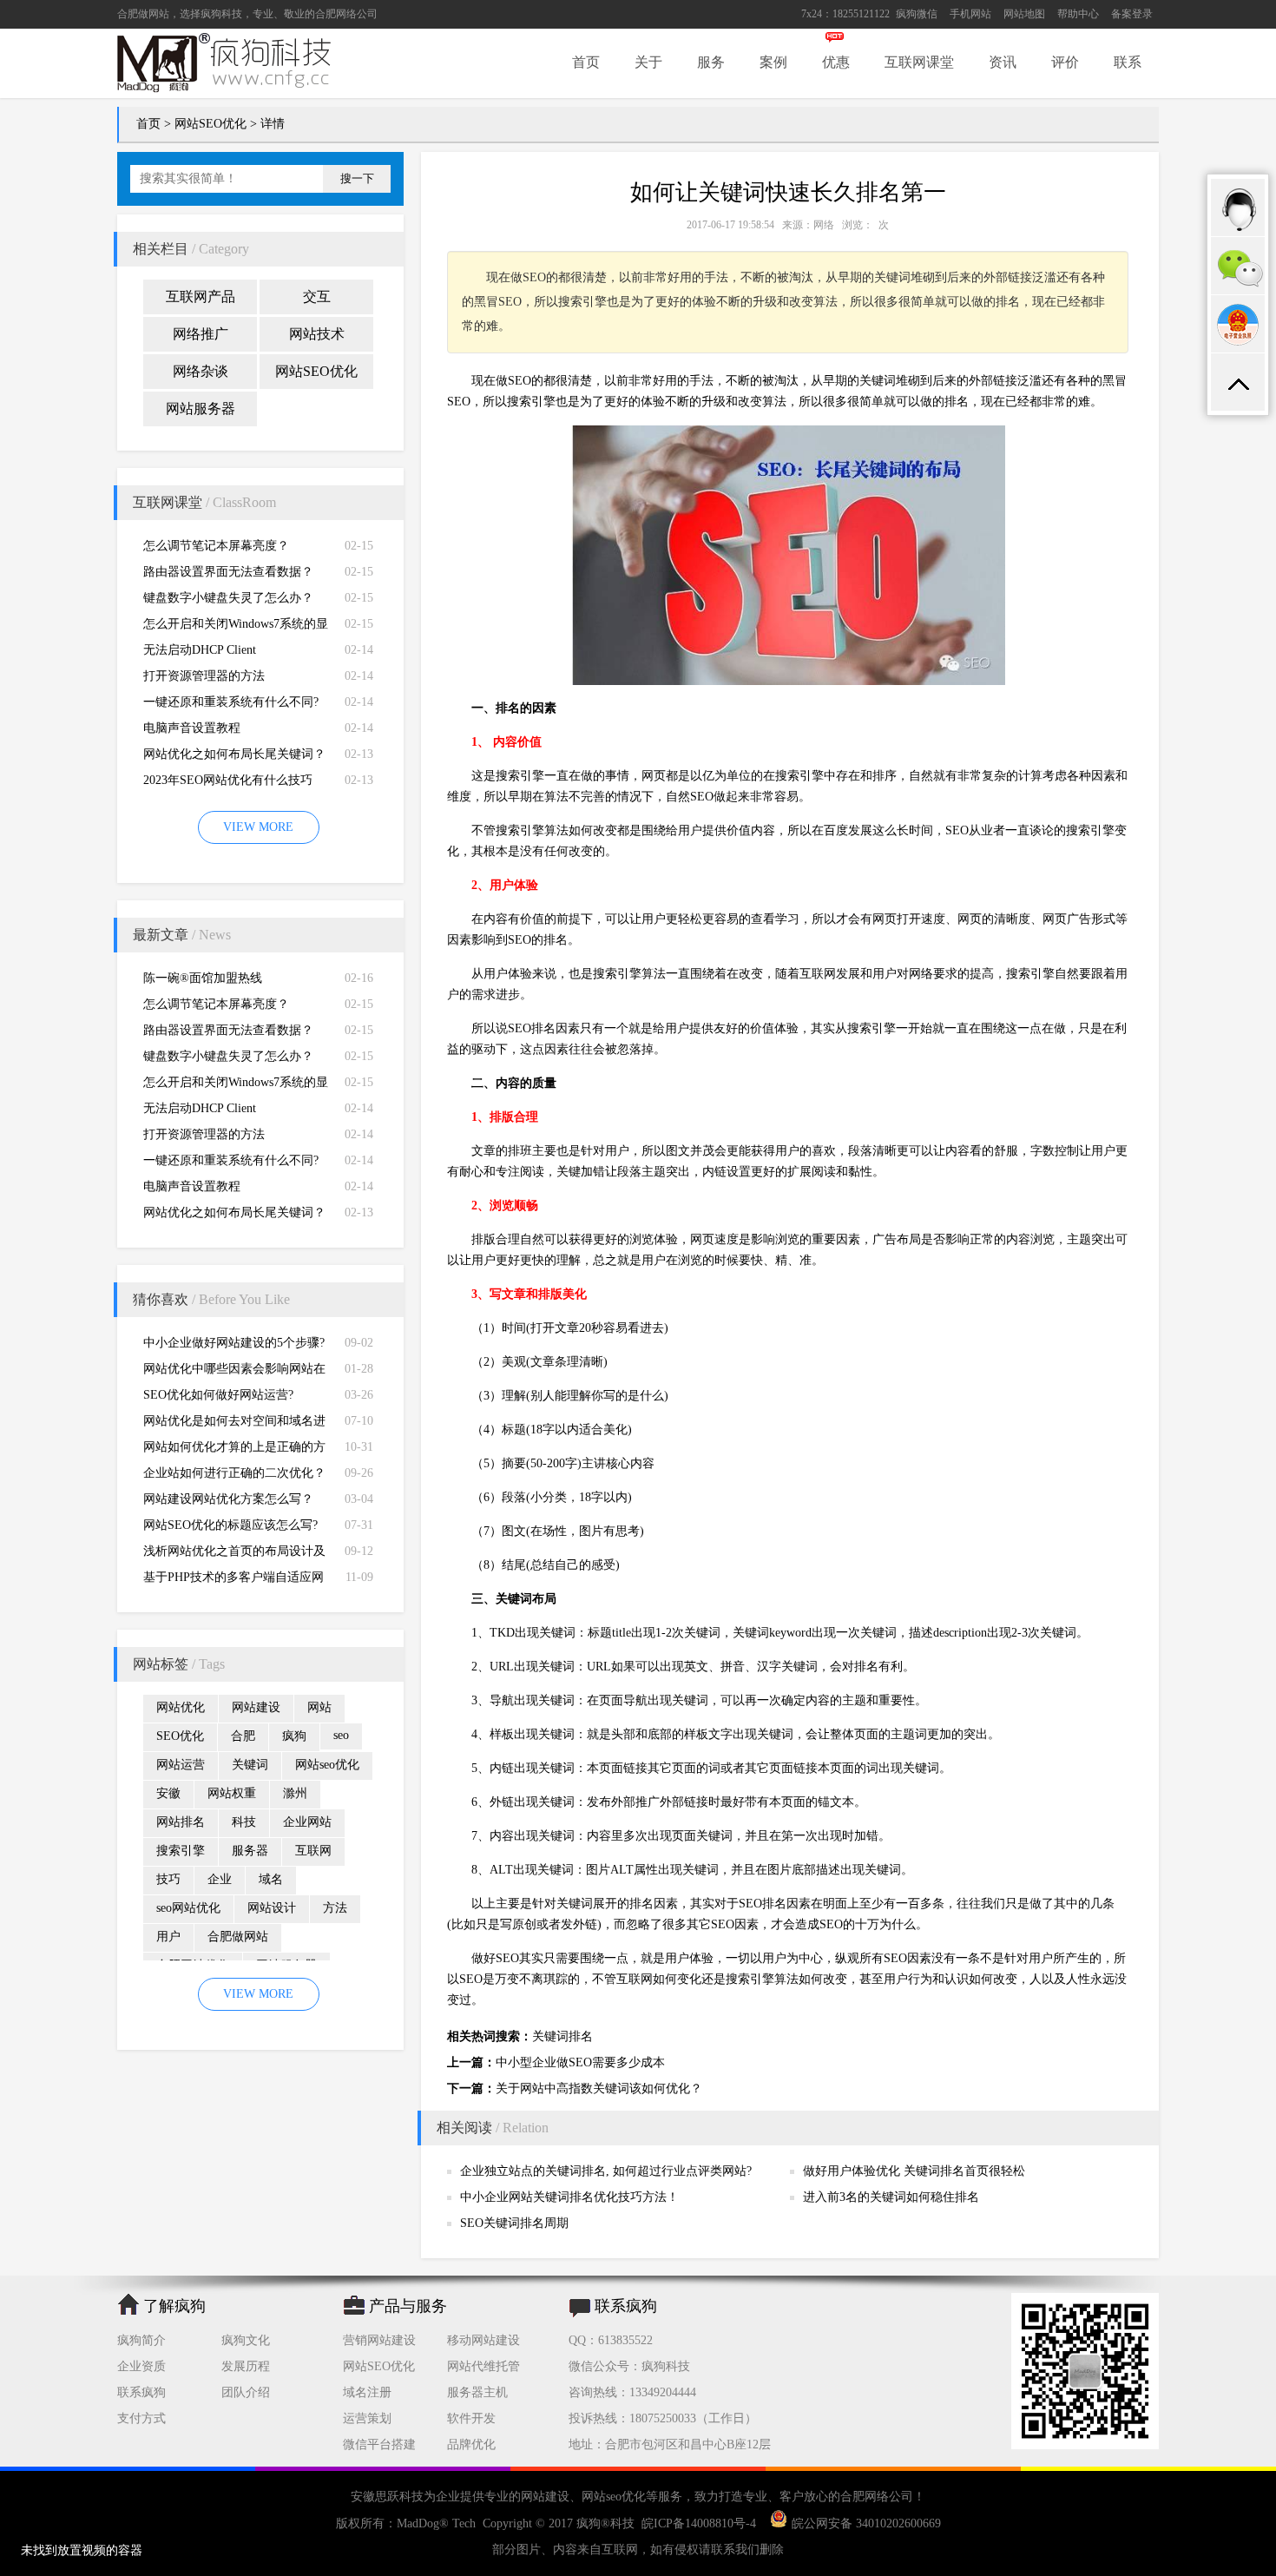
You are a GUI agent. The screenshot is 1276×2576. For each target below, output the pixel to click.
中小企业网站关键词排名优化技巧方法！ (569, 2197)
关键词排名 (562, 2036)
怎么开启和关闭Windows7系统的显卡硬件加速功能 (236, 627)
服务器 (250, 1851)
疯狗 (294, 1736)
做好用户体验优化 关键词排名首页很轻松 (914, 2171)
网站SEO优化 (210, 124)
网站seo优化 (327, 1765)
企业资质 (141, 2366)
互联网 (313, 1851)
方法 (335, 1908)
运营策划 (367, 2418)
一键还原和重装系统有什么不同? (231, 702)
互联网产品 (201, 296)
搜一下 (357, 178)
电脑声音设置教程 (192, 728)
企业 (220, 1879)
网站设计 (272, 1908)
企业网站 (307, 1822)
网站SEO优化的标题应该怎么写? (230, 1525)
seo (341, 1735)
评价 (1065, 62)
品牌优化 (471, 2444)
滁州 (295, 1793)
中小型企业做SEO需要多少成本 (580, 2062)
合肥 (243, 1736)
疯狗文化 (246, 2340)
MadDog (418, 2523)
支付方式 (141, 2418)
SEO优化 (180, 1736)
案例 (773, 62)
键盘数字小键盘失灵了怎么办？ (228, 598)
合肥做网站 (143, 14)
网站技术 (317, 334)
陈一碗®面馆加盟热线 (203, 978)
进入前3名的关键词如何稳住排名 (891, 2197)
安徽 (168, 1793)
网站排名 (181, 1822)
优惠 (836, 62)
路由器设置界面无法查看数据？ (228, 572)
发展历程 (246, 2366)
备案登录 (1132, 14)
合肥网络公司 (346, 14)
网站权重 (232, 1793)
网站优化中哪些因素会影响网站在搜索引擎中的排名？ (234, 1372)
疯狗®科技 (605, 2523)
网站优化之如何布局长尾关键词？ (234, 754)
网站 (319, 1707)
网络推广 (201, 334)
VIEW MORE (258, 827)
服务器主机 (477, 2392)
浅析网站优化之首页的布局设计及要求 (234, 1555)
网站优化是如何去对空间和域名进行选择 (234, 1424)
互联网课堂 (919, 62)
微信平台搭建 (379, 2444)
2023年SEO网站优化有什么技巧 (228, 780)
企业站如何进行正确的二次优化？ (234, 1473)
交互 (317, 296)
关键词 (250, 1765)
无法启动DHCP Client (200, 650)
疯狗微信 (917, 14)
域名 (271, 1879)
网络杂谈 (201, 371)
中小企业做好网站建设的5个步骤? (234, 1343)
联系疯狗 (141, 2392)
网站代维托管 (483, 2366)
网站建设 (256, 1707)
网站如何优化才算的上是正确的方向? (234, 1450)
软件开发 (471, 2418)
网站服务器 (201, 408)
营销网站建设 (379, 2340)
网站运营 (181, 1765)
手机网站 (970, 14)
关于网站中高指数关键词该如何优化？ (599, 2088)
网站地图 (1024, 14)
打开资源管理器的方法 (204, 676)
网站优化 (181, 1707)
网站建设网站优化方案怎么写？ (228, 1499)
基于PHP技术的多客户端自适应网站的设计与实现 (233, 1581)
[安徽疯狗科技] (1085, 2445)
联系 (1128, 62)
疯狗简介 (141, 2340)
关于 (648, 62)
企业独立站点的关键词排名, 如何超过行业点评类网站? (606, 2171)
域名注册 (367, 2392)
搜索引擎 (181, 1851)
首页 (586, 62)
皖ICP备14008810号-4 (699, 2523)
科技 (244, 1822)
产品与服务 (408, 2306)
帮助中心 (1078, 14)
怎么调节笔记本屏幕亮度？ (216, 546)
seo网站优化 (188, 1908)
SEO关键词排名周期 (514, 2223)
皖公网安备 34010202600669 (866, 2523)
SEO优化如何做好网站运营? (218, 1395)
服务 (711, 62)
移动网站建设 (483, 2340)
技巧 (168, 1879)
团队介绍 (246, 2392)
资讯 (1003, 62)
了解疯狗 (174, 2306)
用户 (168, 1937)
